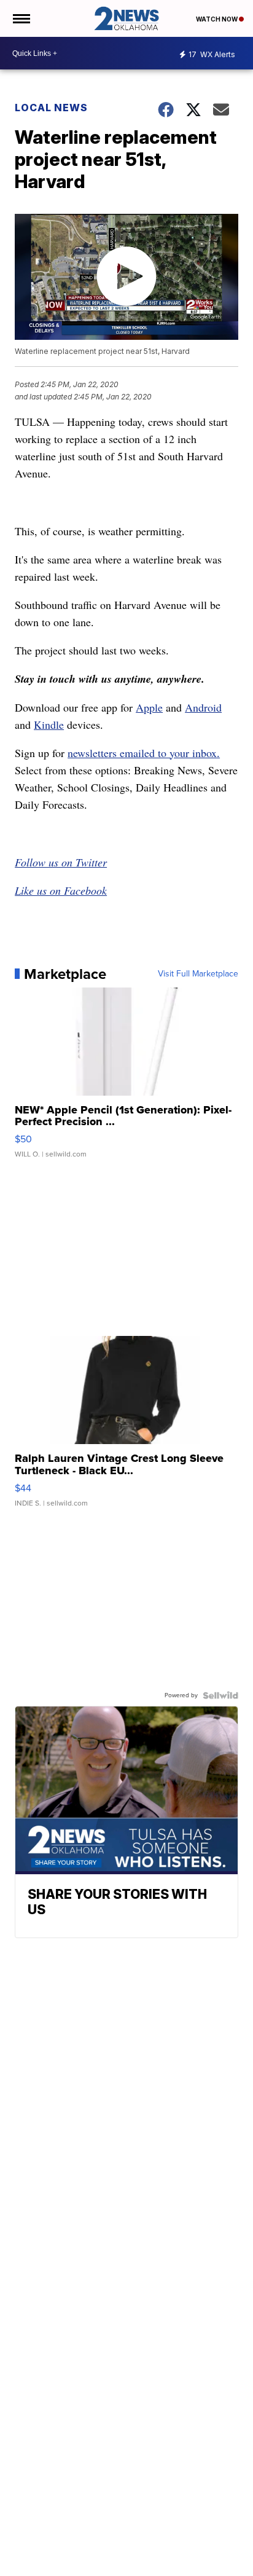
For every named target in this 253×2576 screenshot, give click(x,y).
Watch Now (217, 19)
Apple (149, 707)
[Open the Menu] (21, 18)
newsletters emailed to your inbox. (144, 753)
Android (203, 707)
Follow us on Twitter (61, 862)
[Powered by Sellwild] (220, 1695)
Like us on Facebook (61, 890)
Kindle (49, 724)
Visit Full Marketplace (198, 974)
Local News (51, 108)
